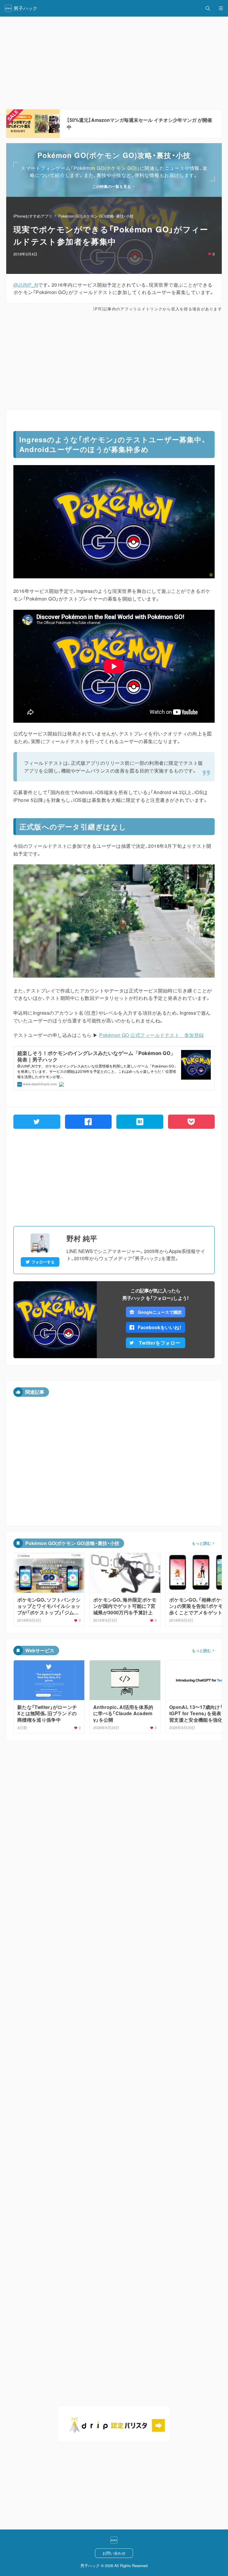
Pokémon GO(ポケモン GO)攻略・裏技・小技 (96, 216)
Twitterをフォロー (160, 1343)
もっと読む (201, 1543)
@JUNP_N (26, 285)
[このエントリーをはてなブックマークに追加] (140, 1122)
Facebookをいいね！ (160, 1327)
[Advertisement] (114, 361)
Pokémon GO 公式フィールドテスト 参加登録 (151, 1035)
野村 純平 (82, 1238)
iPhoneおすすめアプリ (33, 216)
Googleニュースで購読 (160, 1312)
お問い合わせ (114, 2553)
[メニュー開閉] (221, 8)
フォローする (43, 1262)
